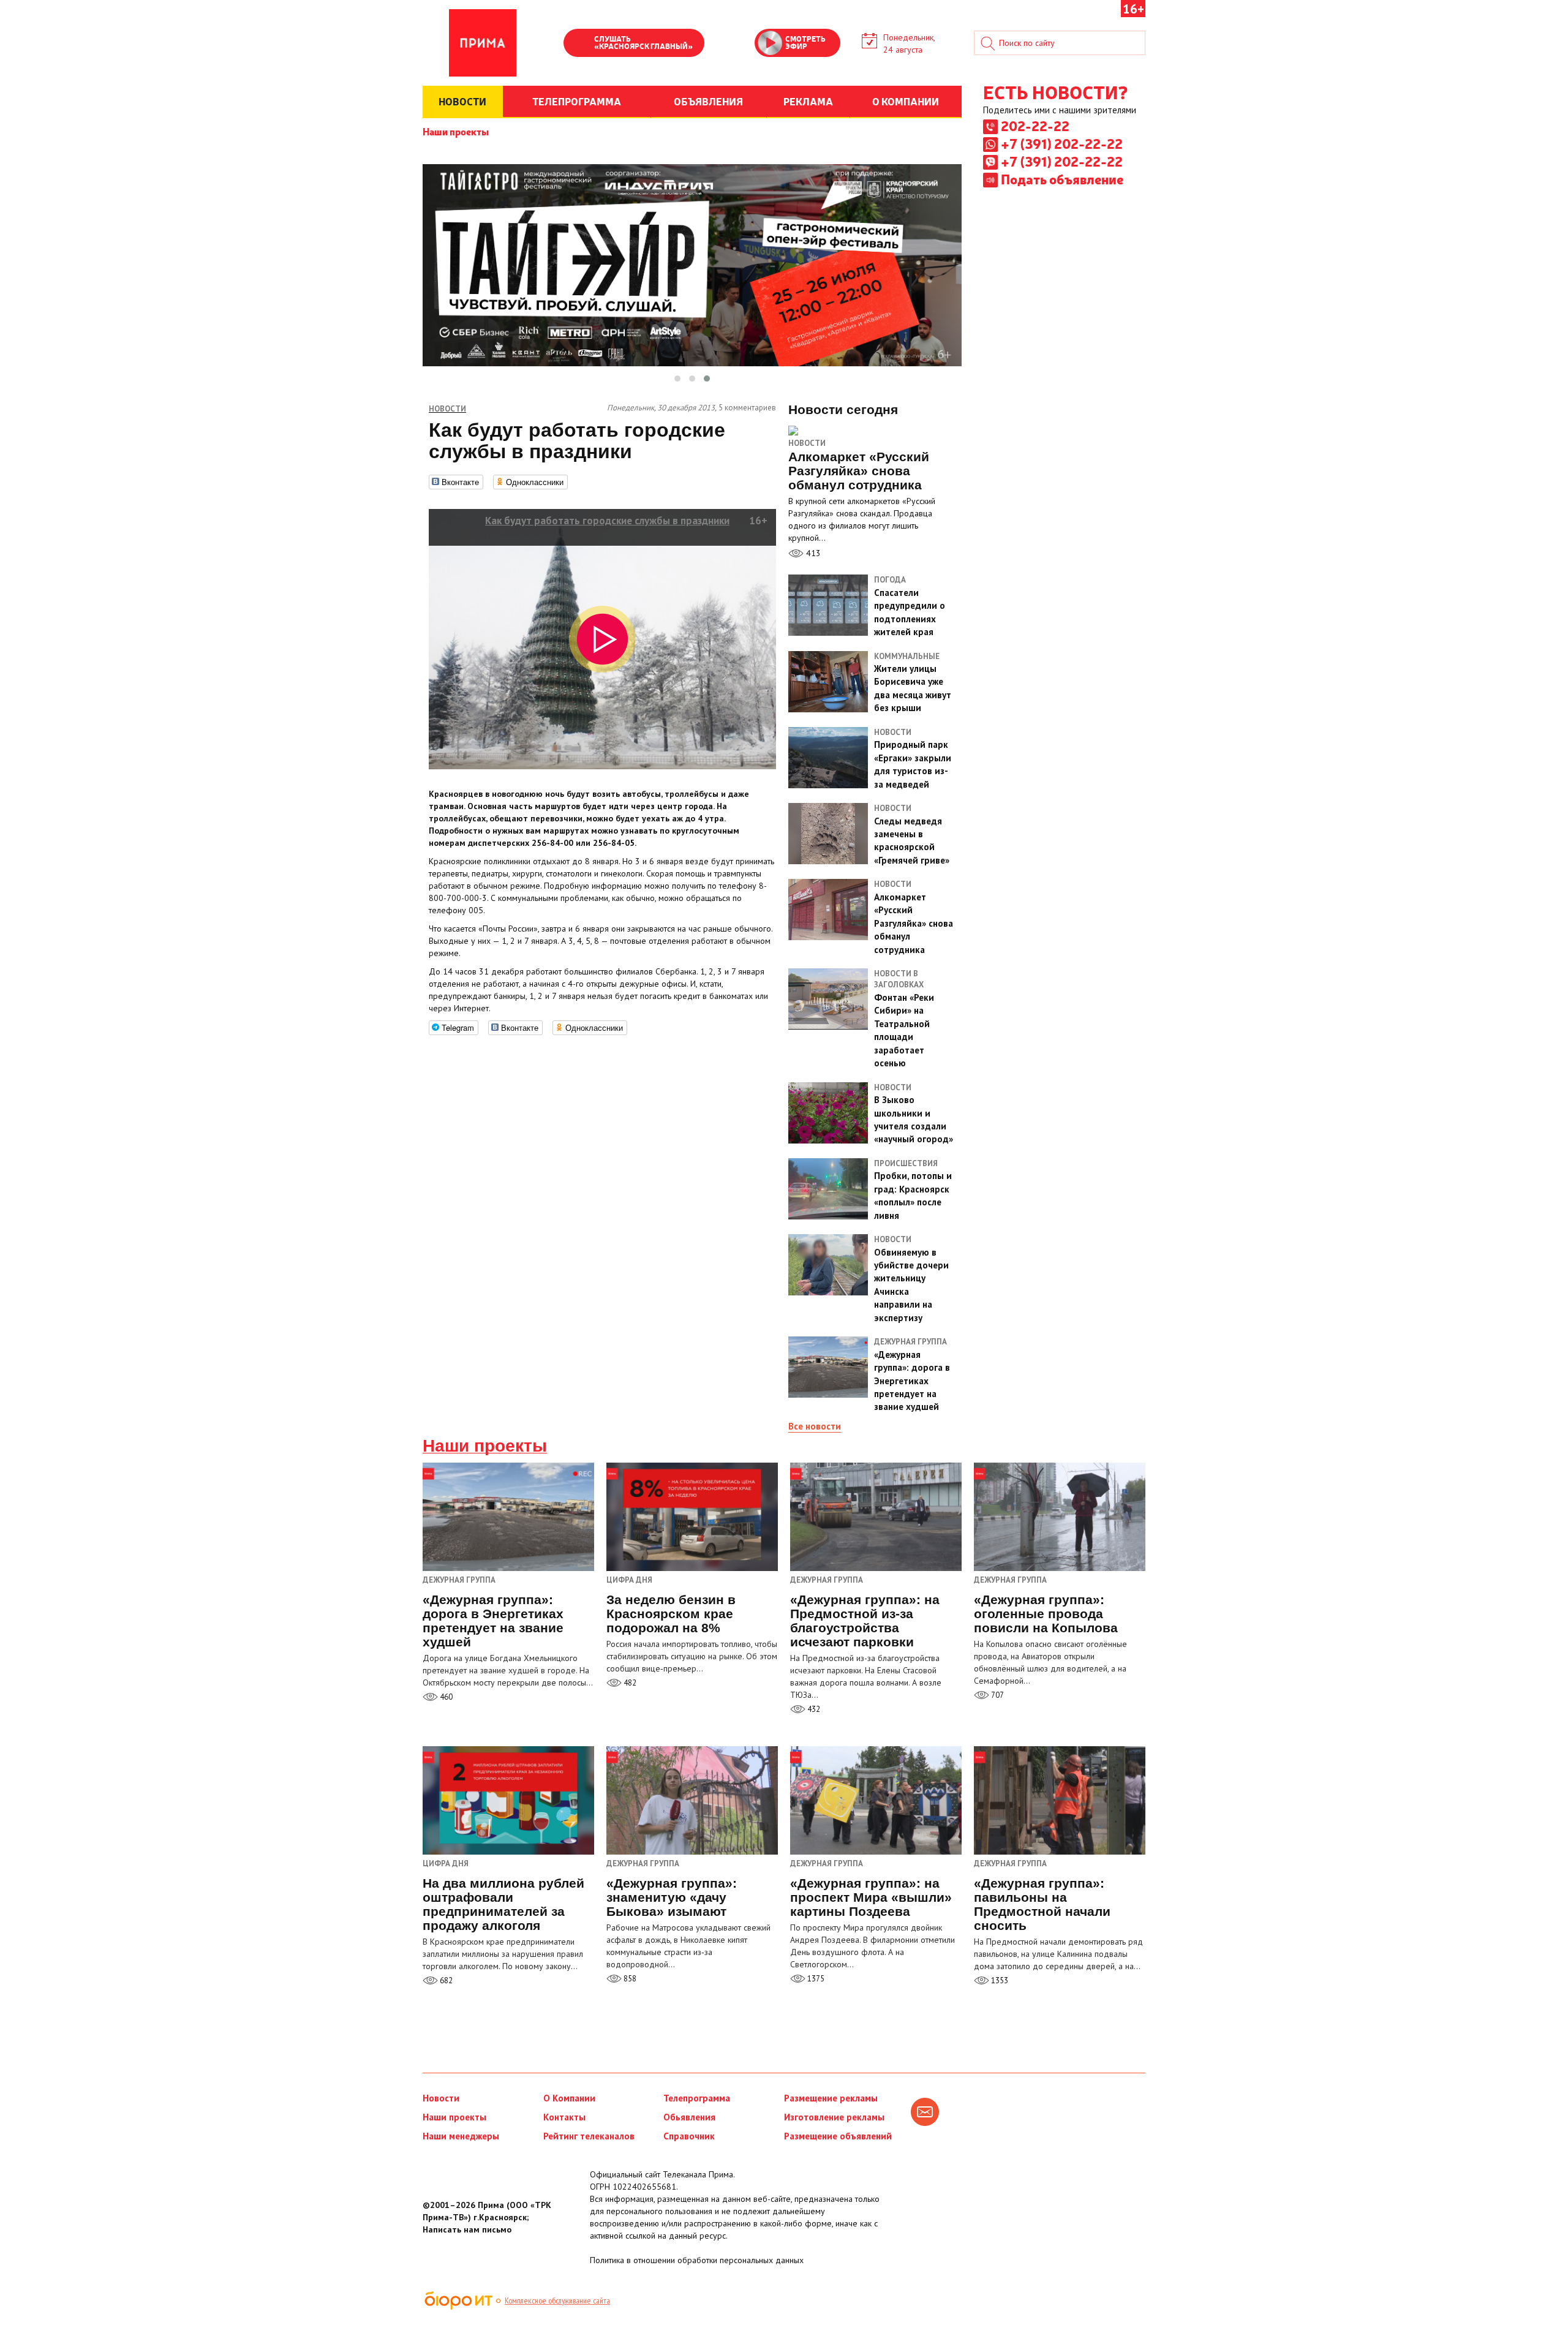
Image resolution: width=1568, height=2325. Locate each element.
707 (997, 1695)
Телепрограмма (697, 2098)
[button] (677, 379)
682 (445, 1980)
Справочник (689, 2136)
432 (813, 1709)
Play (579, 44)
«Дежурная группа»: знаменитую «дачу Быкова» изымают (672, 1897)
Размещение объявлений (838, 2136)
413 (812, 553)
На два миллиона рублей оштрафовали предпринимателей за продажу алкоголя (503, 1904)
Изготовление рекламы (834, 2117)
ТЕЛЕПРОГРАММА (577, 101)
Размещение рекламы (831, 2098)
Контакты (564, 2117)
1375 (815, 1979)
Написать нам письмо (467, 2229)
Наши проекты (456, 131)
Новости (807, 443)
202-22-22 (1035, 126)
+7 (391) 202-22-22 (1062, 143)
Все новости (815, 1426)
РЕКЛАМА (808, 101)
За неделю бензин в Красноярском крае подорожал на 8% (671, 1614)
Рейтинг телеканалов (589, 2136)
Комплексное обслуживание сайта (557, 2301)
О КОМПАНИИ (906, 101)
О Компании (569, 2098)
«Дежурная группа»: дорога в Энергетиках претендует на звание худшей (493, 1621)
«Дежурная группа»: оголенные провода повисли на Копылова (1046, 1614)
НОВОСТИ (462, 101)
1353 (999, 1980)
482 (629, 1683)
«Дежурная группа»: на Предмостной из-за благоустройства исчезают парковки (865, 1621)
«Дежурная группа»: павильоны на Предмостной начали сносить (1042, 1904)
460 (445, 1697)
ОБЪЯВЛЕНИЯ (708, 101)
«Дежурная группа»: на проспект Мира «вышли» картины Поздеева (871, 1897)
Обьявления (689, 2117)
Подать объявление (1062, 179)
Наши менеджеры (461, 2136)
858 (629, 1979)
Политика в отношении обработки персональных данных (697, 2260)
